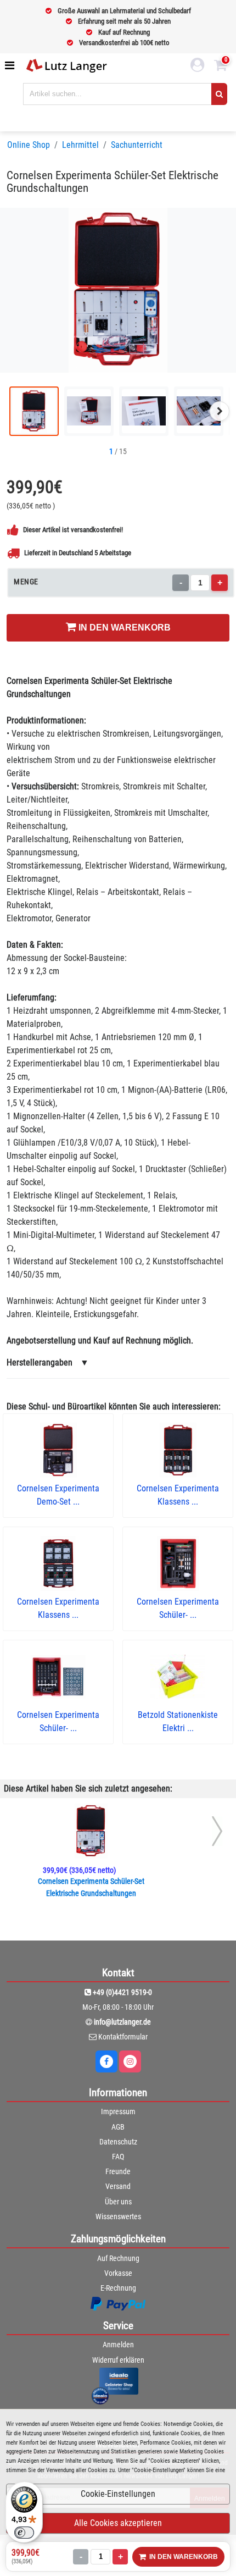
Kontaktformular (123, 2037)
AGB (118, 2127)
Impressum (118, 2111)
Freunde (118, 2171)
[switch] (24, 2533)
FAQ (118, 2157)
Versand (118, 2186)
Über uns (118, 2202)
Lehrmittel (80, 145)
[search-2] (219, 94)
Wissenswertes (118, 2216)
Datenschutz (118, 2142)
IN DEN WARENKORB (123, 628)
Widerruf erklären (118, 2360)
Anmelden (118, 2345)
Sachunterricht (137, 145)
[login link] (198, 67)
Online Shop (29, 145)
